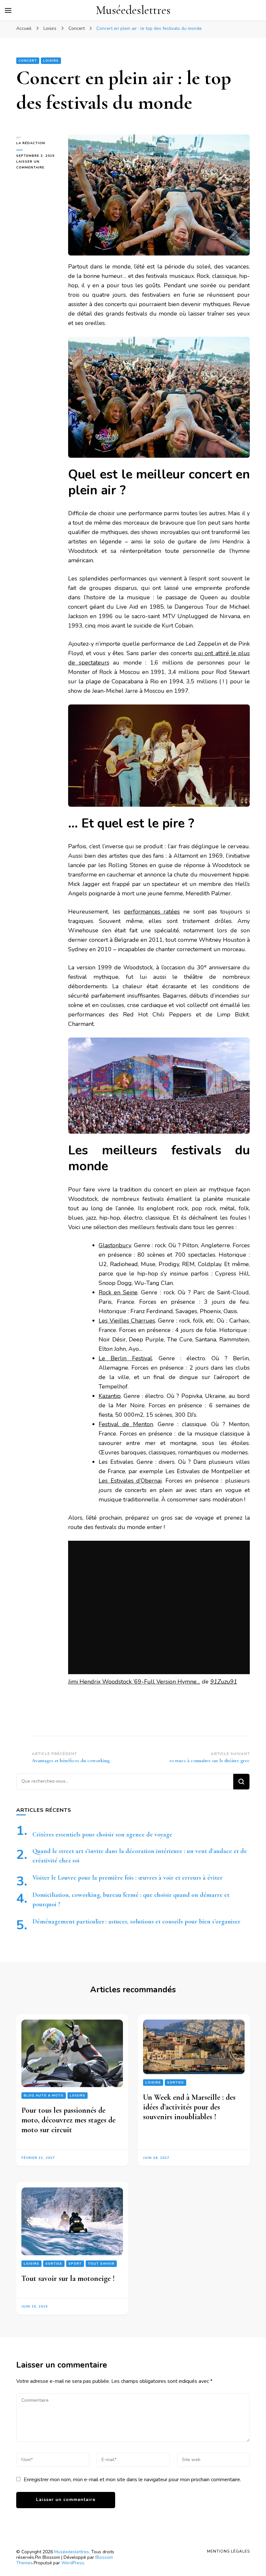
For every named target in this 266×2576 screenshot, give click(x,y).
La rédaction (31, 143)
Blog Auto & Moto (44, 2096)
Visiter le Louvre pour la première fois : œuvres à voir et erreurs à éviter (127, 1878)
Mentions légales (228, 2551)
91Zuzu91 (224, 1682)
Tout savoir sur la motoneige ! (68, 2278)
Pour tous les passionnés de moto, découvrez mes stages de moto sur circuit (68, 2120)
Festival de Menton (126, 1424)
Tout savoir (101, 2264)
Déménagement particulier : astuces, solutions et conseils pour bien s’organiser (136, 1922)
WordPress (73, 2563)
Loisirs (51, 61)
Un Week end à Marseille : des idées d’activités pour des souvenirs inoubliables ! (189, 2107)
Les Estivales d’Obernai (130, 1481)
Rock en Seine (118, 1292)
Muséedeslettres (133, 10)
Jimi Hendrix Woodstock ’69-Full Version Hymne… (134, 1682)
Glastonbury (115, 1245)
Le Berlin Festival (125, 1358)
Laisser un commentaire (37, 165)
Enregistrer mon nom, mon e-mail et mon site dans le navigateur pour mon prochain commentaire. (132, 2480)
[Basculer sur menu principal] (8, 10)
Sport (75, 2264)
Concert (28, 61)
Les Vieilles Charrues (127, 1321)
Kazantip (110, 1396)
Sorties (175, 2083)
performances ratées (152, 912)
